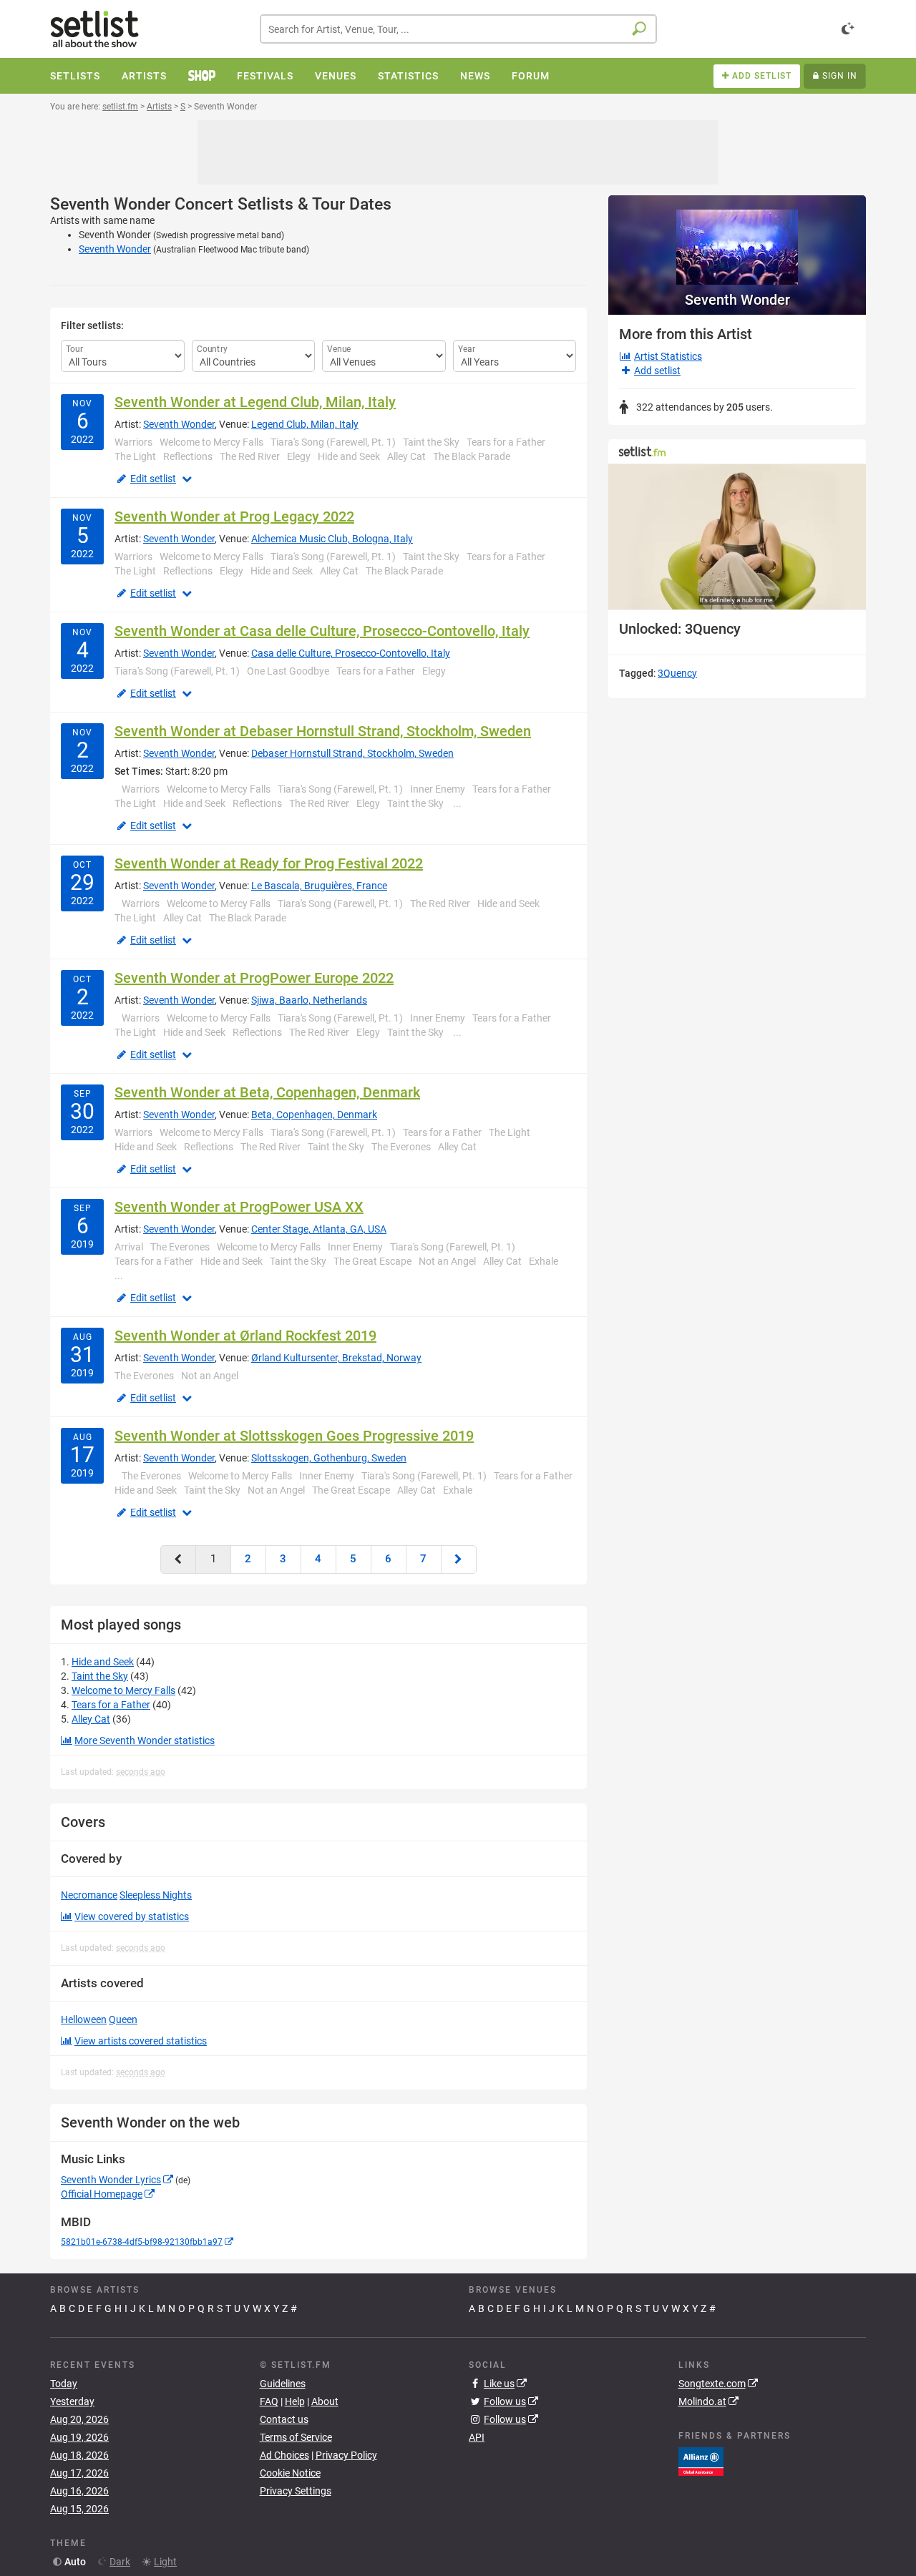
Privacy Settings (296, 2491)
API (477, 2437)
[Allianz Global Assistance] (701, 2461)
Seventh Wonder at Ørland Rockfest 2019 (245, 1336)
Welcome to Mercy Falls (123, 1690)
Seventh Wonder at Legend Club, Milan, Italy (255, 402)
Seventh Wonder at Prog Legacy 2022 (234, 516)
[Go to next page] (459, 1559)
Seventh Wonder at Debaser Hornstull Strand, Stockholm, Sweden (323, 731)
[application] (737, 537)
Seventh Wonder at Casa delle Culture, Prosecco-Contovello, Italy (322, 631)
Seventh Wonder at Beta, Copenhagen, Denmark (267, 1092)
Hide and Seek (103, 1662)
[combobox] (458, 29)
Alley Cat (91, 1719)
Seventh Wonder (115, 249)
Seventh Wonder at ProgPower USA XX (239, 1207)
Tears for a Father (111, 1705)
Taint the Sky (100, 1676)
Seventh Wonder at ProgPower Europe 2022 (254, 978)
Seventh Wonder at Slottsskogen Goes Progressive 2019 (294, 1436)
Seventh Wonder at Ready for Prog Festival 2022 (269, 863)
